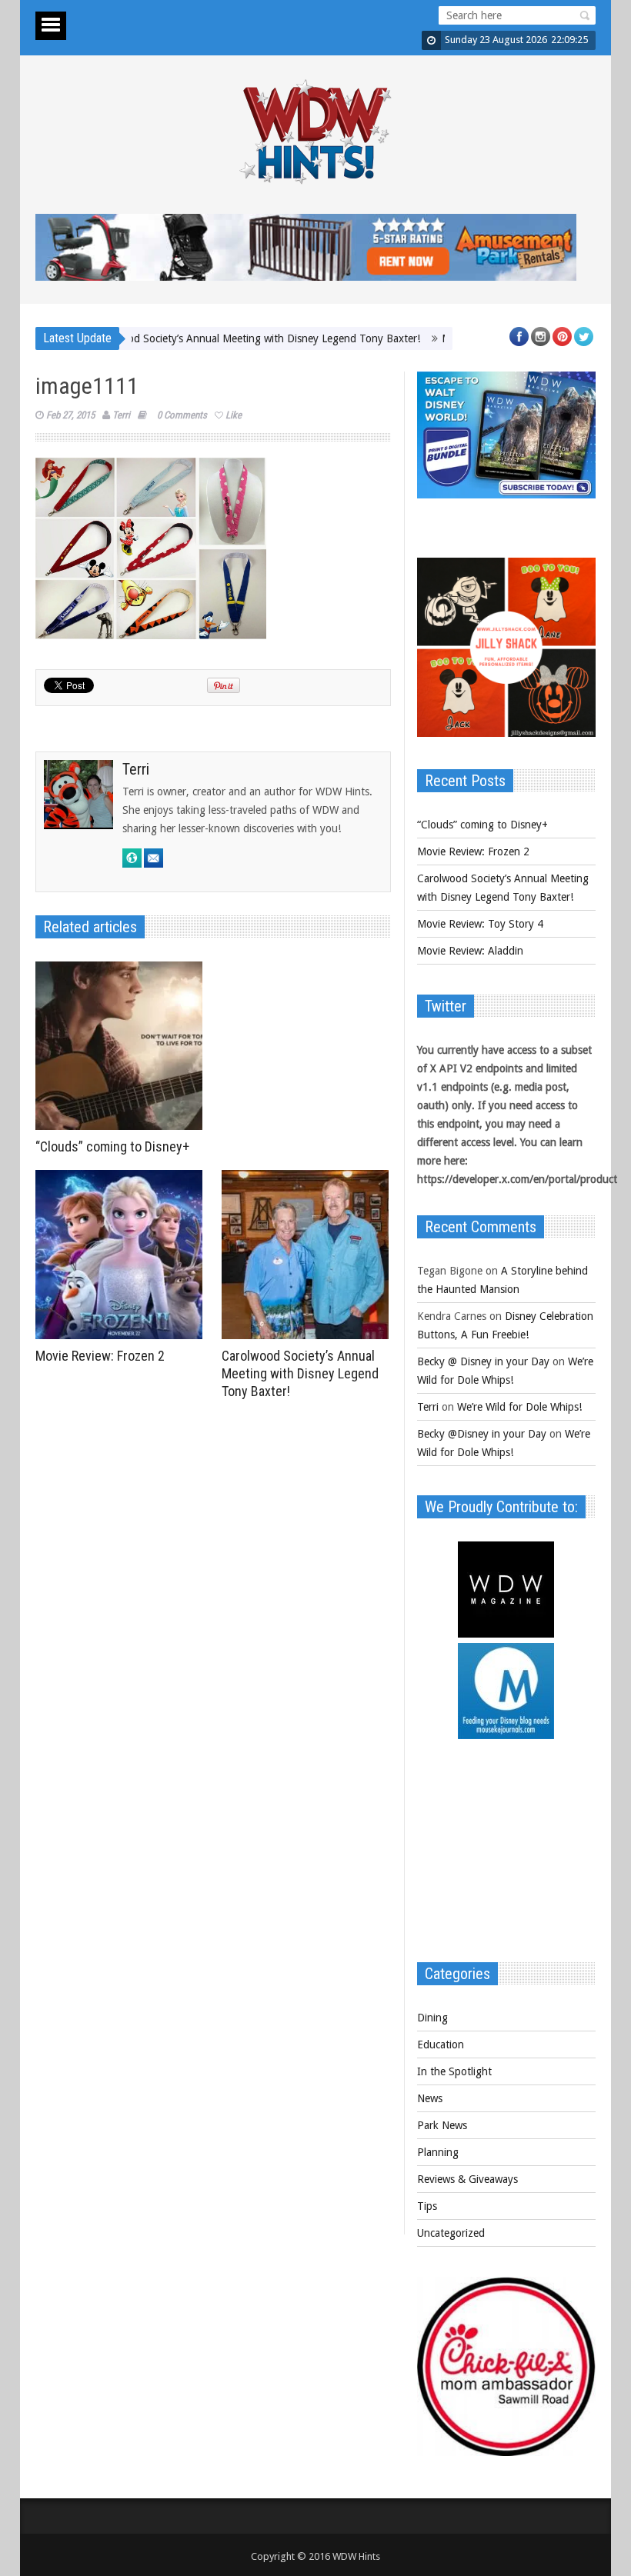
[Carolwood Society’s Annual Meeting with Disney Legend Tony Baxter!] (309, 1255)
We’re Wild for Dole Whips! (519, 1407)
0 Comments (182, 415)
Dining (432, 2018)
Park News (442, 2125)
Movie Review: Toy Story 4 (480, 924)
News (430, 2098)
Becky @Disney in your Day (482, 1434)
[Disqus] (213, 1619)
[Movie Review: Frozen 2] (123, 1255)
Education (441, 2044)
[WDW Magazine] (506, 1634)
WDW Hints (356, 2556)
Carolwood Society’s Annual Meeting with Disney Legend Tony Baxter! (211, 338)
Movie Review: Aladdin (470, 951)
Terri (121, 415)
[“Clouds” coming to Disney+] (123, 1046)
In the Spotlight (454, 2071)
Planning (438, 2152)
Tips (427, 2206)
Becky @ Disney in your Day (483, 1361)
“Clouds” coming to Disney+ (112, 1146)
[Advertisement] (506, 1858)
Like (234, 415)
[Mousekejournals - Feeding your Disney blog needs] (506, 1735)
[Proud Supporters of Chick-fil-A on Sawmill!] (506, 2452)
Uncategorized (451, 2233)
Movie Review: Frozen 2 (100, 1356)
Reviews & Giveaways (467, 2179)
